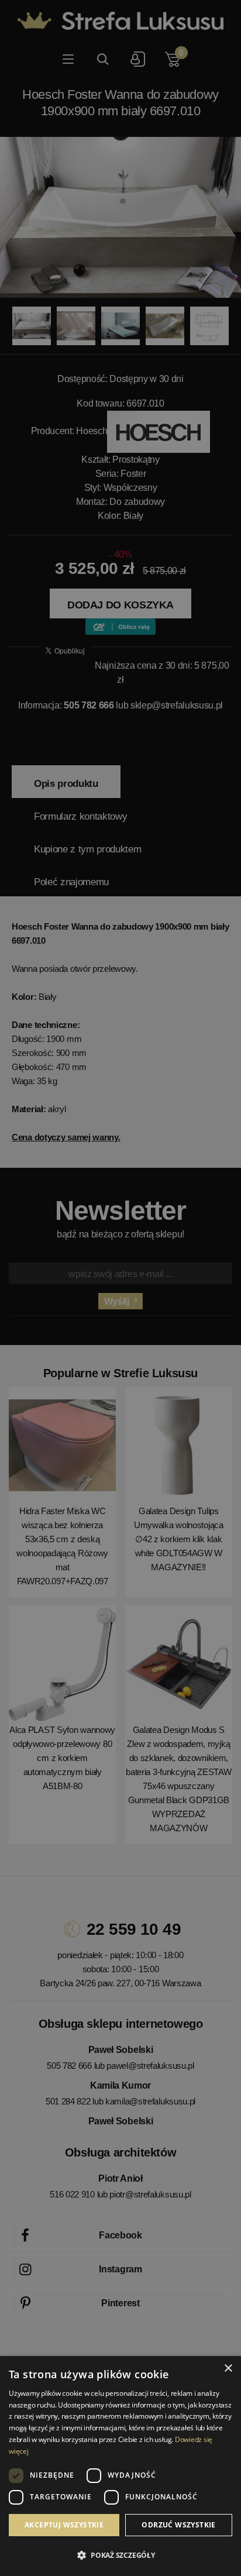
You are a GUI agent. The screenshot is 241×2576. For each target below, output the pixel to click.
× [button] (228, 2369)
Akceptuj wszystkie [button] (64, 2525)
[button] (120, 2556)
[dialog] (120, 1288)
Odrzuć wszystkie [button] (178, 2525)
